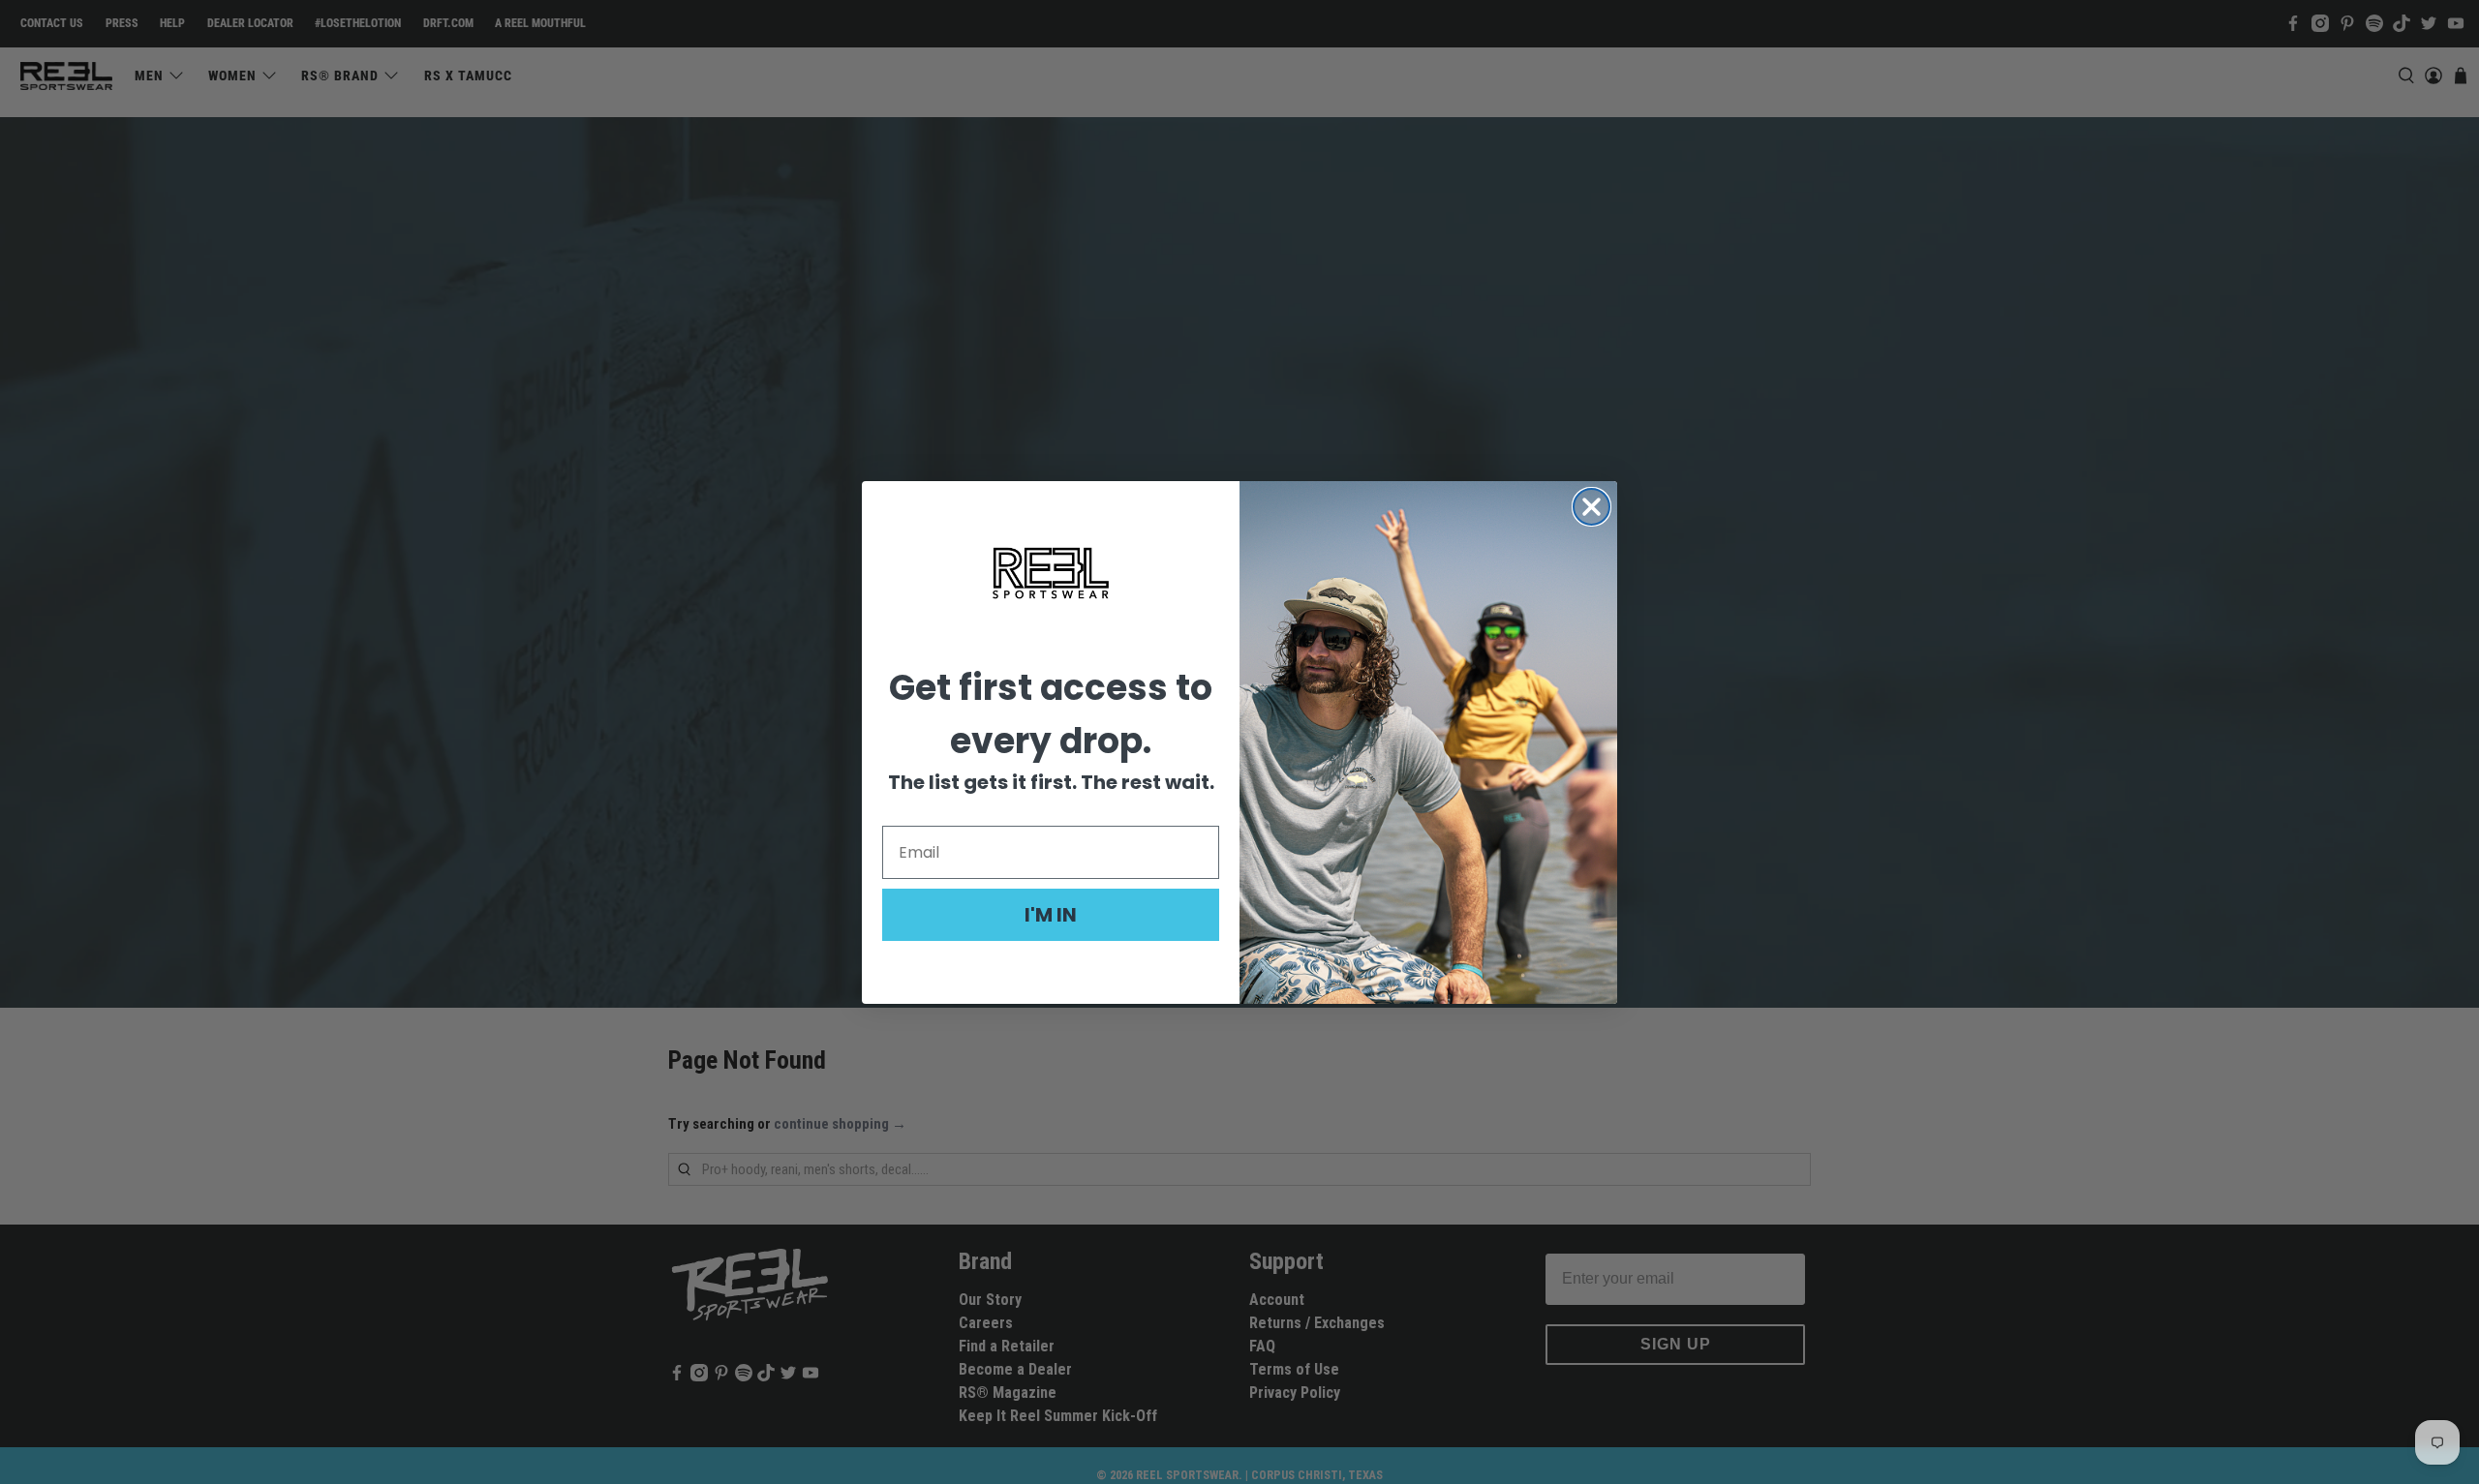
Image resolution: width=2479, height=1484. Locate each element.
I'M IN (1051, 915)
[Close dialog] (1591, 507)
